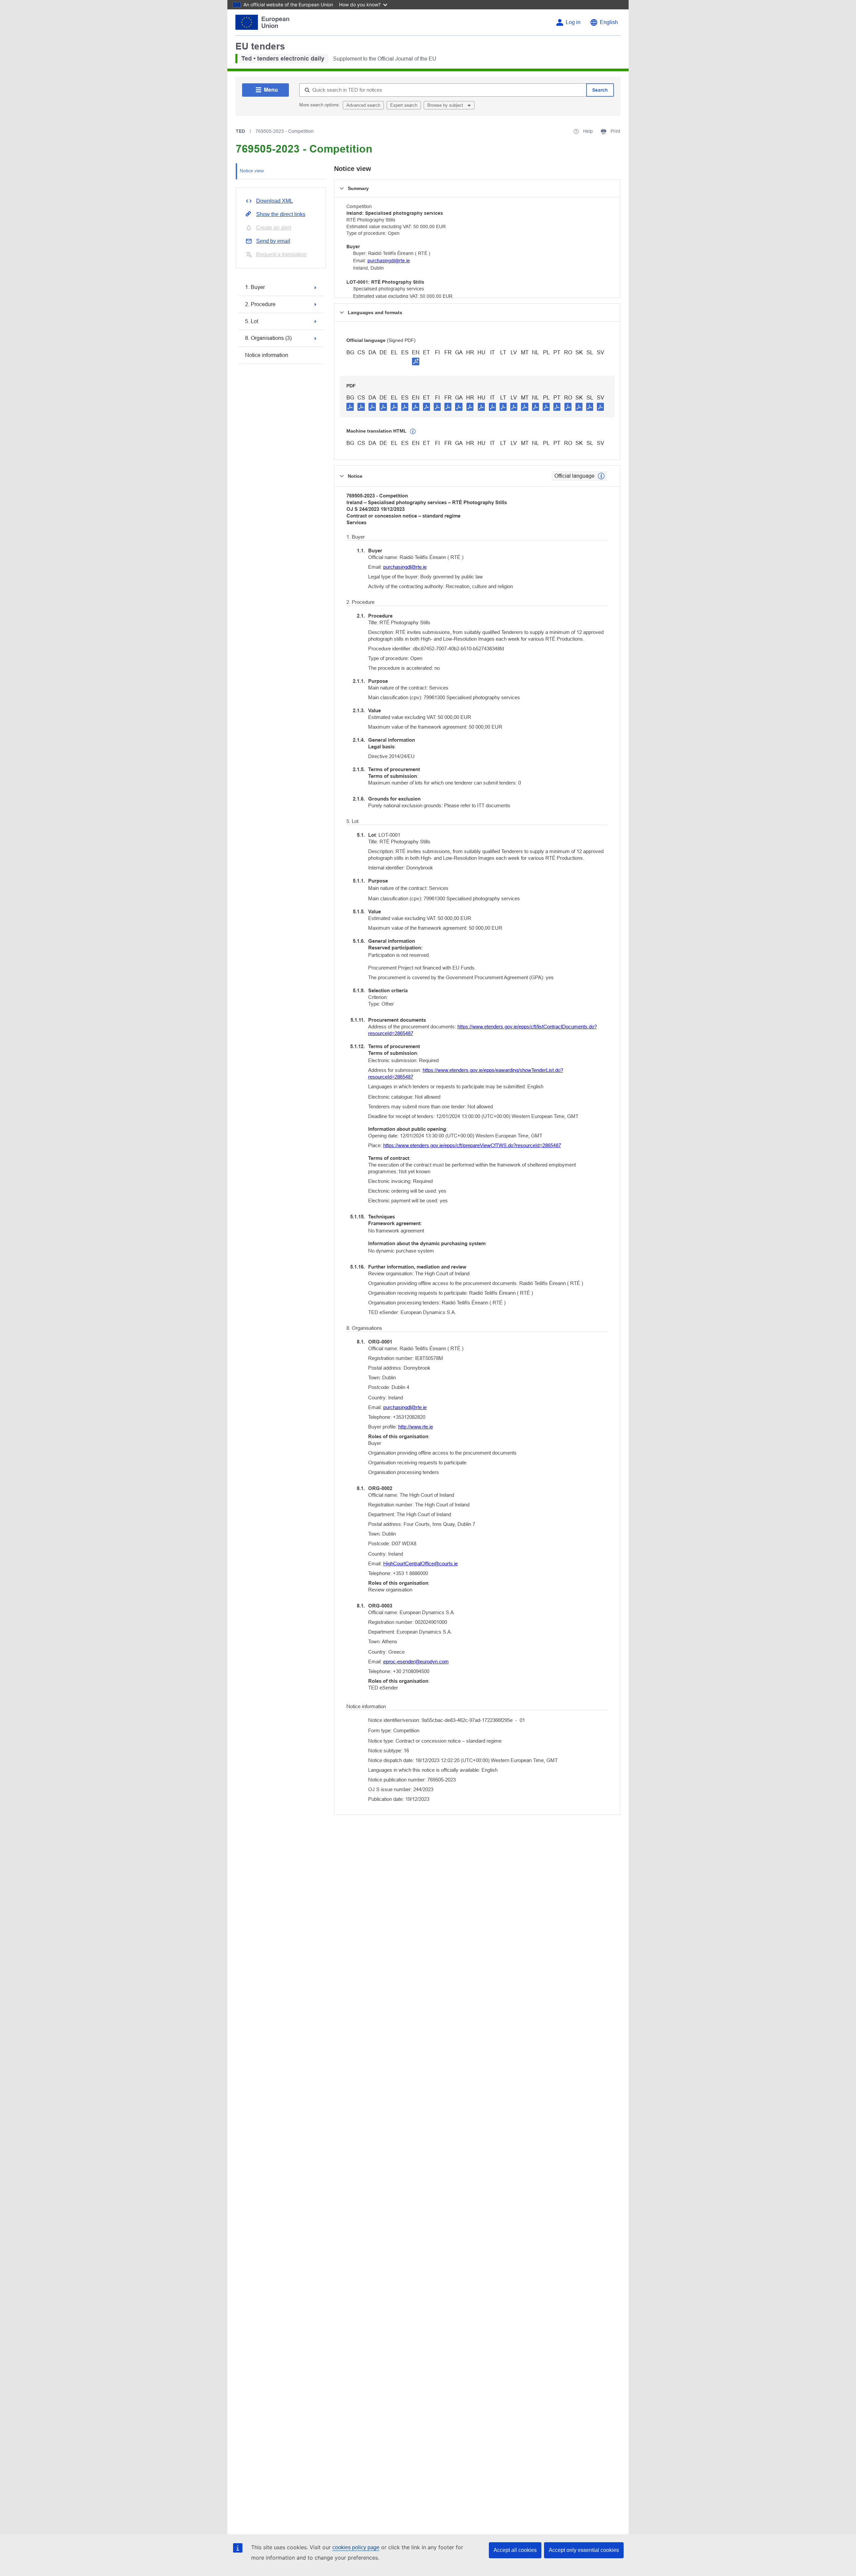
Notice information (267, 355)
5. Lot (252, 321)
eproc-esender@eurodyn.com (416, 1662)
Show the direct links (281, 214)
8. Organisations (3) (268, 338)
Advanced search (363, 105)
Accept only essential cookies (584, 2550)
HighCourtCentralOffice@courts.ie (420, 1563)
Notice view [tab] (252, 171)
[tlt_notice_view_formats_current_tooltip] (601, 476)
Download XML (275, 201)
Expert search (404, 105)
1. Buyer (255, 287)
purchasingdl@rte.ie (389, 261)
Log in (573, 22)
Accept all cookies (515, 2550)
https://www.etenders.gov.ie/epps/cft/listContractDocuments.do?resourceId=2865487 (483, 1030)
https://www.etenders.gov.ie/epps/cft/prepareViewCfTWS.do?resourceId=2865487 (472, 1145)
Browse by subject (446, 105)
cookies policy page (356, 2547)
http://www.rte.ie (416, 1427)
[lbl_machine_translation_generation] (413, 432)
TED (240, 131)
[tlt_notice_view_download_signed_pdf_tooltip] (416, 361)
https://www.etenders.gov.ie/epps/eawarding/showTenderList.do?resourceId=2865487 (466, 1073)
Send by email (273, 241)
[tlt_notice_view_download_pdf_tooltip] (350, 406)
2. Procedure (260, 304)
